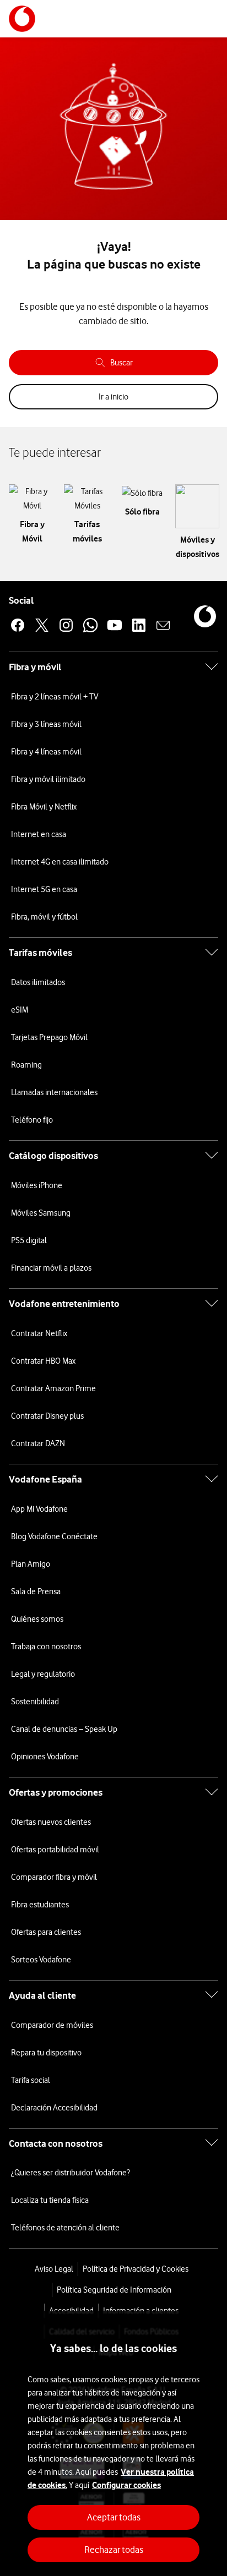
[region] (113, 2443)
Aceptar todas (114, 2517)
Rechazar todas (114, 2550)
